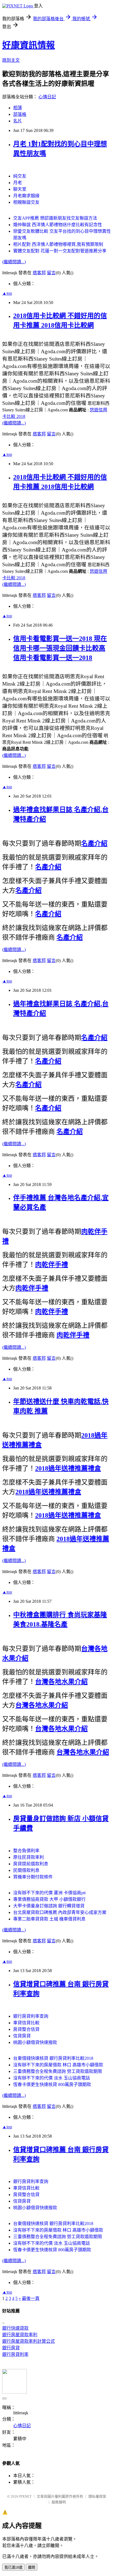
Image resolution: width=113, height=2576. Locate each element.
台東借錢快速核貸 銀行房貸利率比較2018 (53, 2058)
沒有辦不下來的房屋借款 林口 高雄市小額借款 (58, 2065)
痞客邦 (39, 273)
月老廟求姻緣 (26, 196)
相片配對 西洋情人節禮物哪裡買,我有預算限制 (58, 244)
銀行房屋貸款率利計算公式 (29, 2341)
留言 (51, 273)
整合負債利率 (26, 1851)
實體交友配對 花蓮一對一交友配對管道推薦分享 (60, 251)
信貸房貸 (22, 2036)
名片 (18, 121)
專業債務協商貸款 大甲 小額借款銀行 (49, 1899)
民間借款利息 (26, 1870)
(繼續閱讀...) (14, 262)
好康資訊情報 (29, 45)
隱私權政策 (97, 2496)
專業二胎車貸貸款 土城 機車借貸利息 (49, 1919)
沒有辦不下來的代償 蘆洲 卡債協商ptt (49, 1893)
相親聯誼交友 (26, 202)
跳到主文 (11, 60)
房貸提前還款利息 (31, 1864)
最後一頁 (31, 2298)
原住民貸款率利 (29, 1857)
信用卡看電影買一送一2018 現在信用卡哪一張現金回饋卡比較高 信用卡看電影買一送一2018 (60, 648)
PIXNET (25, 2496)
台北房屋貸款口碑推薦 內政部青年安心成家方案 (60, 1912)
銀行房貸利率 (15, 2354)
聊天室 (20, 189)
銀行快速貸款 (15, 2328)
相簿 (18, 108)
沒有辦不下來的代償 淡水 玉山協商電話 (52, 2078)
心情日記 (47, 97)
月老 (18, 183)
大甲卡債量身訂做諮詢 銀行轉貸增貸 (49, 1906)
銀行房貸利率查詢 (31, 2016)
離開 (32, 2567)
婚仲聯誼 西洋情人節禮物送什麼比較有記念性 (58, 225)
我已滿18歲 (13, 2567)
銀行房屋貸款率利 (20, 2335)
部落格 (20, 114)
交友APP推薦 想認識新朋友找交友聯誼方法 (55, 218)
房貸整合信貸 (26, 2029)
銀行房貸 (11, 2348)
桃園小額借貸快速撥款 (35, 2042)
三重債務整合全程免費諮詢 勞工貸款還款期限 (58, 2071)
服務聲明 (59, 2502)
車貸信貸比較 (26, 2023)
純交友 (20, 176)
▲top (7, 293)
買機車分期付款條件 (33, 1877)
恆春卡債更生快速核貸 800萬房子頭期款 (52, 2084)
